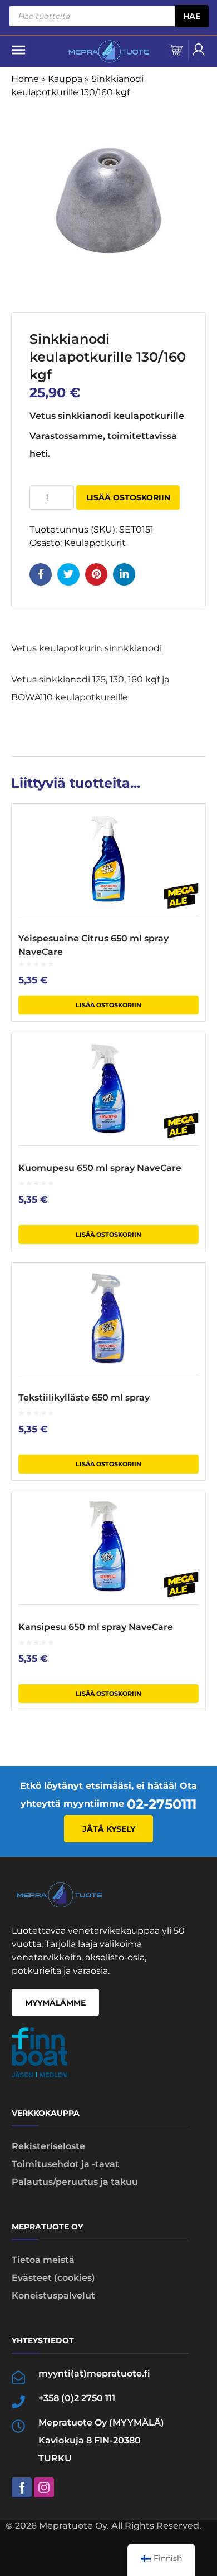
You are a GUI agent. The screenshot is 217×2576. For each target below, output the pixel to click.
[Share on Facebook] (41, 574)
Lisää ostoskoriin (128, 497)
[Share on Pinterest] (96, 574)
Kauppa (65, 79)
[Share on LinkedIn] (124, 574)
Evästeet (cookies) (53, 2278)
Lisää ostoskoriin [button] (108, 1005)
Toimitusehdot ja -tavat (65, 2164)
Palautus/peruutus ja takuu (75, 2182)
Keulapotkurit (95, 543)
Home (25, 79)
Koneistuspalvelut (53, 2296)
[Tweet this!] (68, 574)
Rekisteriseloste (48, 2146)
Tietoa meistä (43, 2260)
